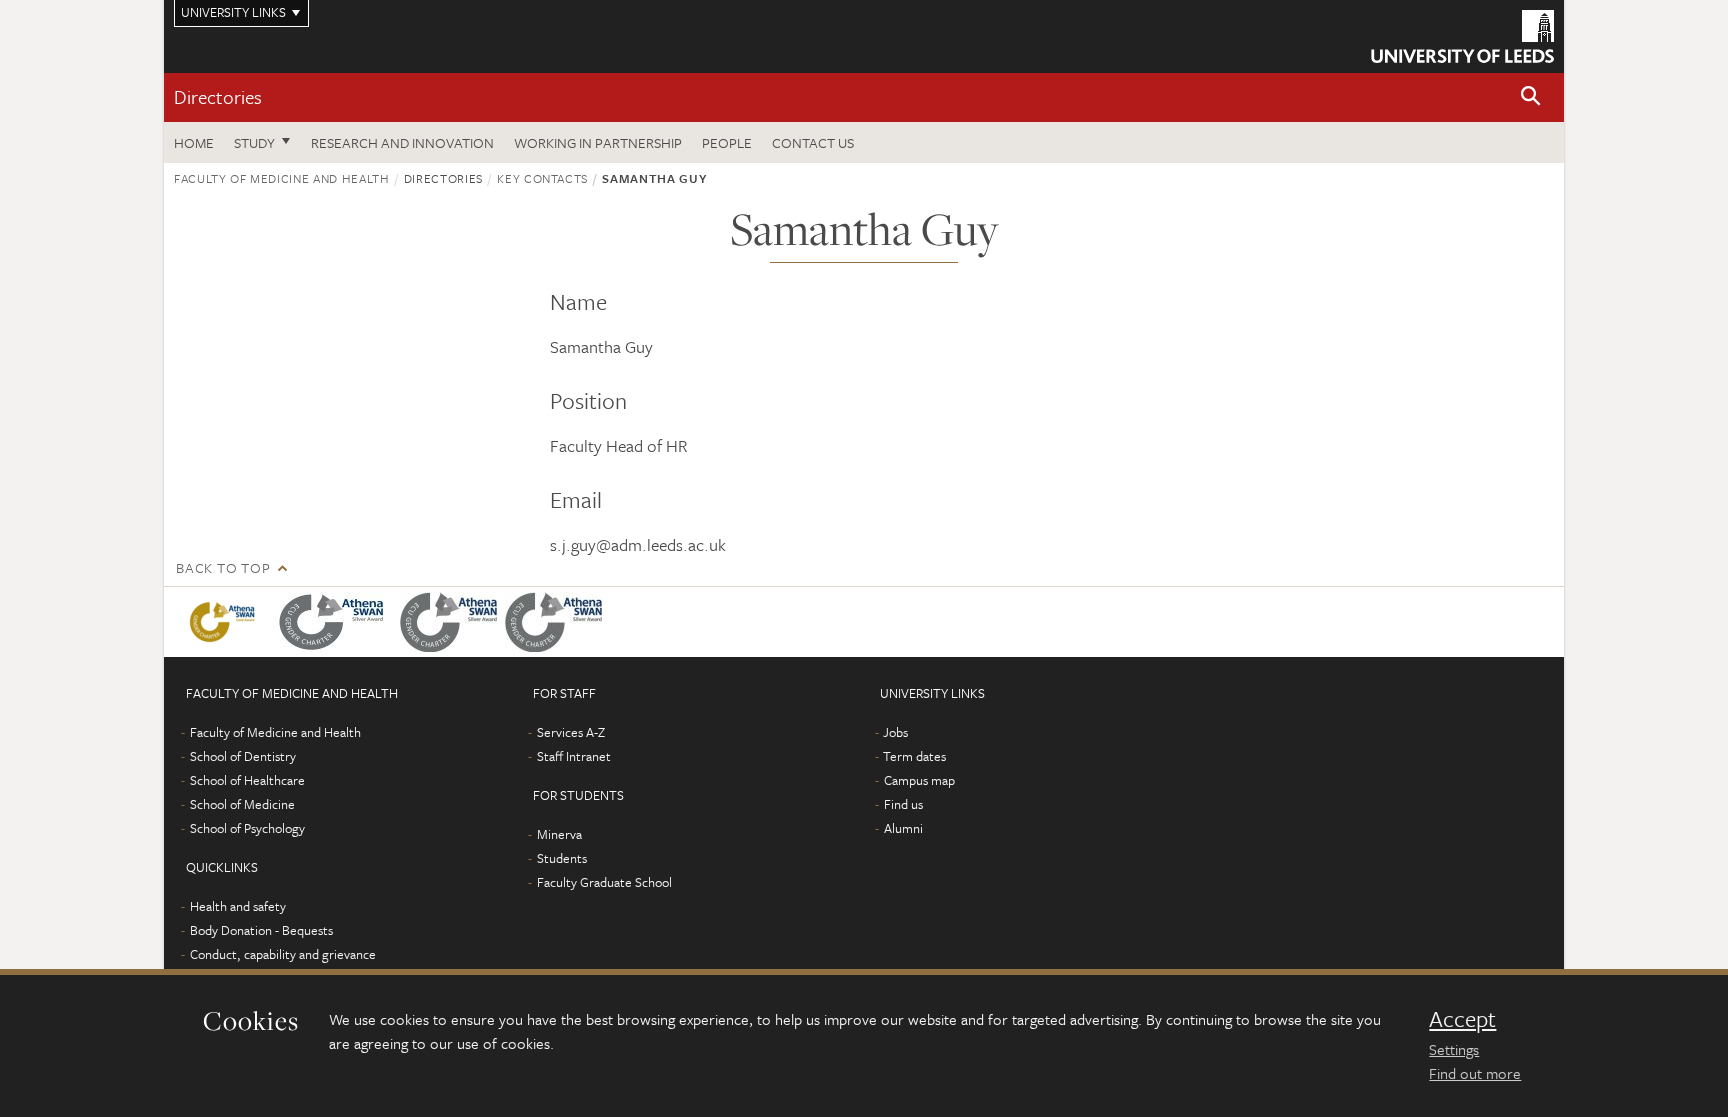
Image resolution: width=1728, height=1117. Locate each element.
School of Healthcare (247, 780)
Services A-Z (571, 732)
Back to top (223, 567)
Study (254, 142)
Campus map (919, 780)
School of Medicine (242, 804)
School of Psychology (247, 828)
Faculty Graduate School (604, 882)
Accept (1462, 1019)
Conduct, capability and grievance (283, 954)
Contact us (813, 142)
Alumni (903, 828)
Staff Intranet (574, 756)
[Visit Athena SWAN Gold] (226, 622)
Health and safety (238, 906)
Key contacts (542, 178)
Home (194, 142)
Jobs (895, 732)
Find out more (1475, 1073)
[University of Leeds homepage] (1462, 36)
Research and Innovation (402, 142)
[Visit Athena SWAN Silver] (336, 622)
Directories (218, 96)
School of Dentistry (243, 756)
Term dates (914, 756)
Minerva (559, 834)
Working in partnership (598, 142)
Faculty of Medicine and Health (282, 178)
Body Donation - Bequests (261, 930)
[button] (1531, 97)
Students (562, 858)
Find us (903, 804)
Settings (1454, 1049)
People (727, 142)
